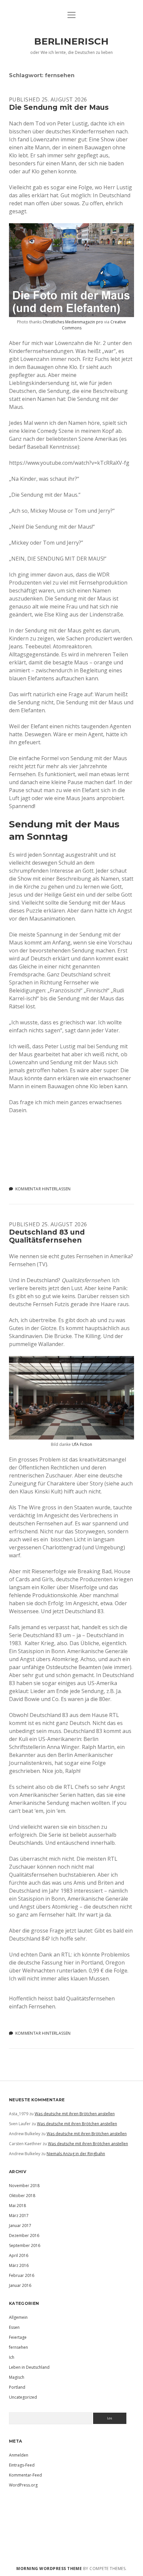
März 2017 (19, 2216)
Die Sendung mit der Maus (59, 107)
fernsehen (18, 2347)
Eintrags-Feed (22, 2465)
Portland (17, 2387)
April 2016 (19, 2255)
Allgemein (18, 2317)
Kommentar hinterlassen (43, 1189)
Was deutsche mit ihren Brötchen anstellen (75, 2114)
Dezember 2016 (24, 2235)
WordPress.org (23, 2485)
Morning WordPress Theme (49, 2569)
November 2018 (24, 2186)
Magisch (17, 2377)
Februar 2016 (22, 2275)
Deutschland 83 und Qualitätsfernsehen (47, 1236)
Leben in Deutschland (29, 2367)
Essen (14, 2327)
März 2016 (19, 2265)
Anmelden (19, 2455)
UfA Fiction (82, 1444)
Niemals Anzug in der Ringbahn (76, 2154)
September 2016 (25, 2245)
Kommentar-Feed (25, 2475)
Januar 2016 (20, 2285)
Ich (12, 2357)
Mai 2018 (17, 2206)
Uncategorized (23, 2397)
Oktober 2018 (22, 2196)
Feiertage (18, 2337)
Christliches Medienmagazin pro (73, 322)
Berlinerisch (71, 41)
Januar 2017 (20, 2226)
